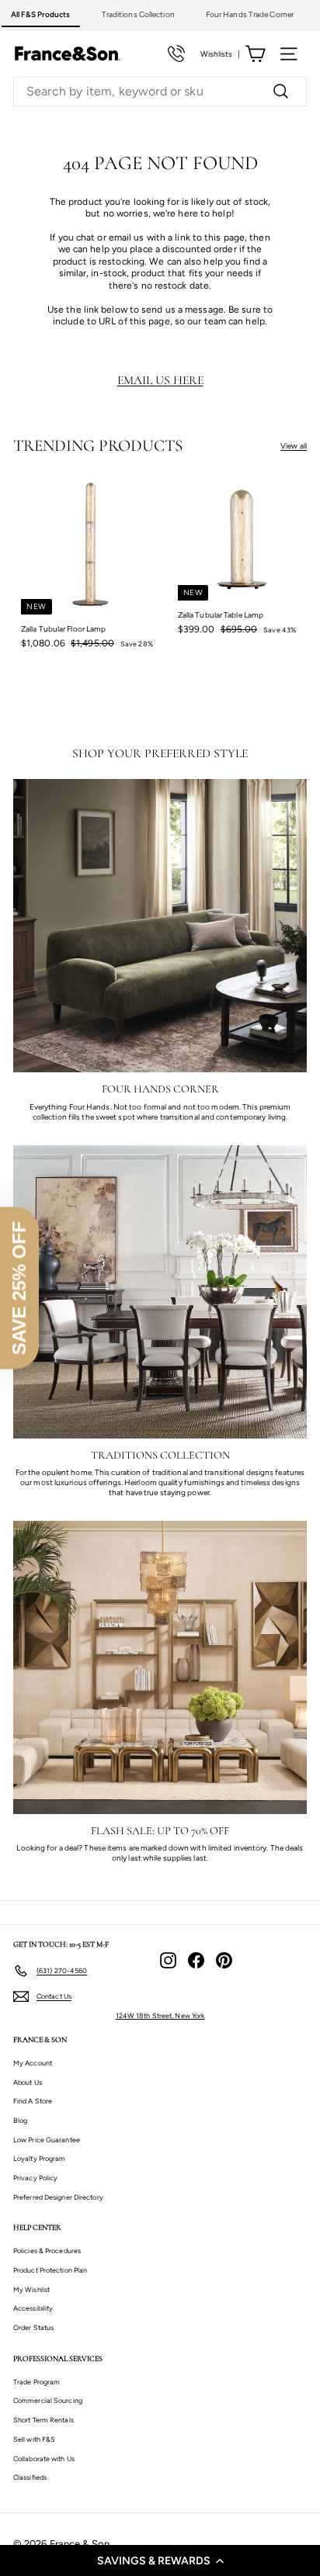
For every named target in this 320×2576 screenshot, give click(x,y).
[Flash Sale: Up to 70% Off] (160, 1667)
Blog (20, 2120)
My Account (33, 2063)
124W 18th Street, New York (160, 2015)
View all (294, 446)
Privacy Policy (35, 2178)
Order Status (33, 2327)
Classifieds (30, 2477)
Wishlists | (220, 54)
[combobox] (160, 92)
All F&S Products (41, 14)
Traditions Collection (138, 14)
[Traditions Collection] (160, 1292)
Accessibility (33, 2308)
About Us (28, 2082)
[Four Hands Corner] (160, 926)
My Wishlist (31, 2289)
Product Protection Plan (50, 2270)
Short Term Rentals (43, 2420)
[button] (160, 2560)
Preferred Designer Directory (58, 2197)
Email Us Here (160, 380)
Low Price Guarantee (47, 2140)
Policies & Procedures (47, 2251)
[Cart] (255, 54)
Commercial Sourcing (48, 2400)
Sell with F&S (34, 2439)
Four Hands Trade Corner (250, 14)
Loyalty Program (40, 2158)
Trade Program (37, 2382)
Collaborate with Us (44, 2458)
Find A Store (33, 2101)
